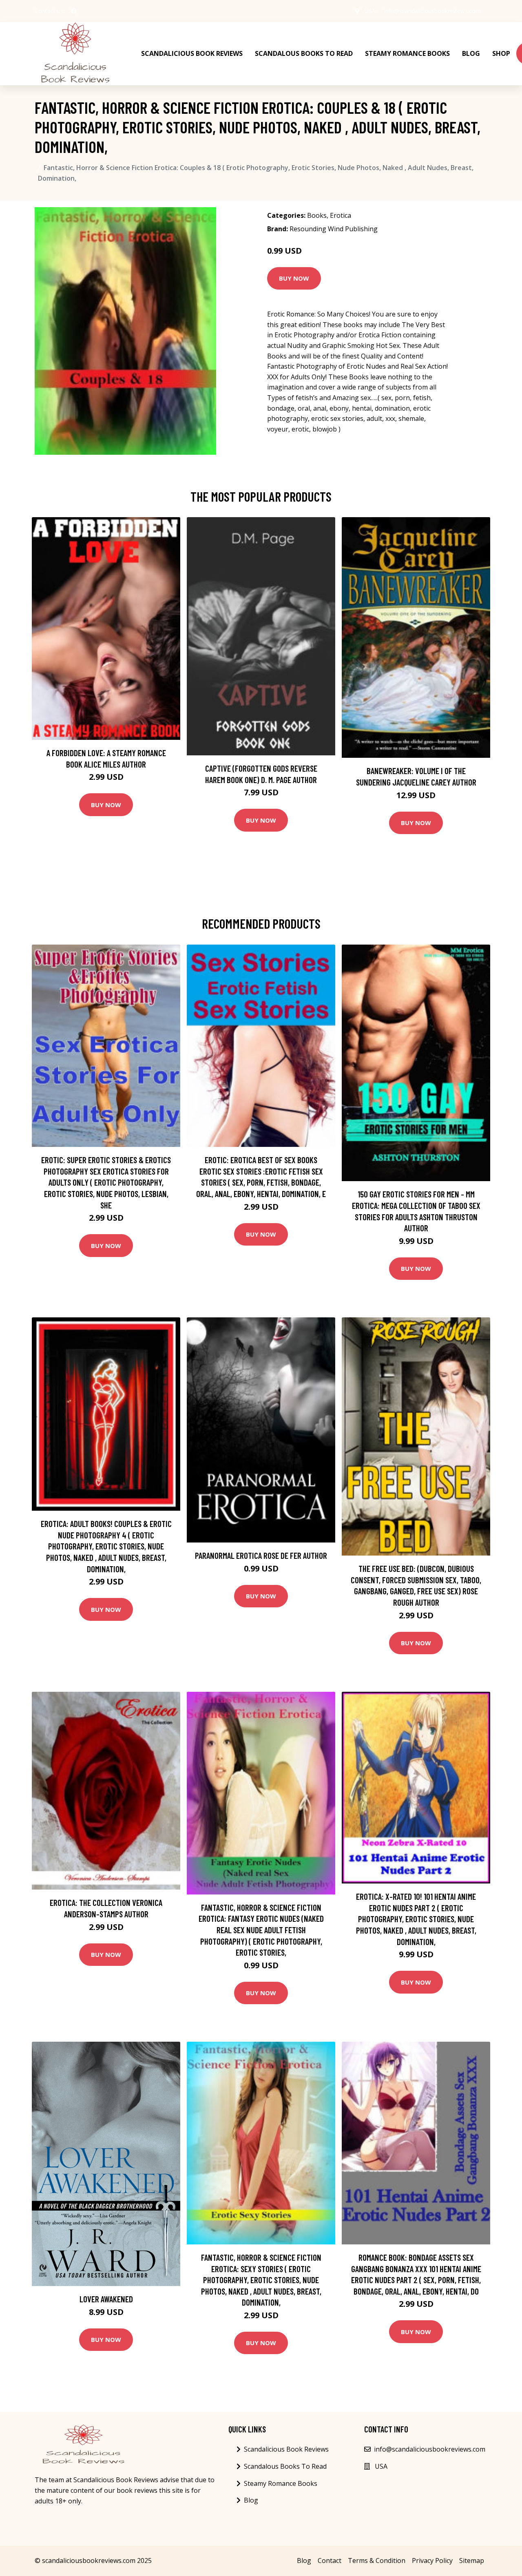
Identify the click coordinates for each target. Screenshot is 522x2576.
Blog (471, 53)
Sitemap (472, 2561)
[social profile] (74, 11)
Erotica (341, 215)
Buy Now (294, 278)
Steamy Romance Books (407, 53)
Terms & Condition (377, 2561)
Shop (501, 53)
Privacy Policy (432, 2561)
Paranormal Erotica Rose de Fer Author (261, 1555)
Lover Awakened (106, 2299)
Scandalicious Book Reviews (192, 53)
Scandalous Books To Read (304, 53)
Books (317, 215)
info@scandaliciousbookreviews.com (432, 11)
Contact (330, 2561)
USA (370, 11)
